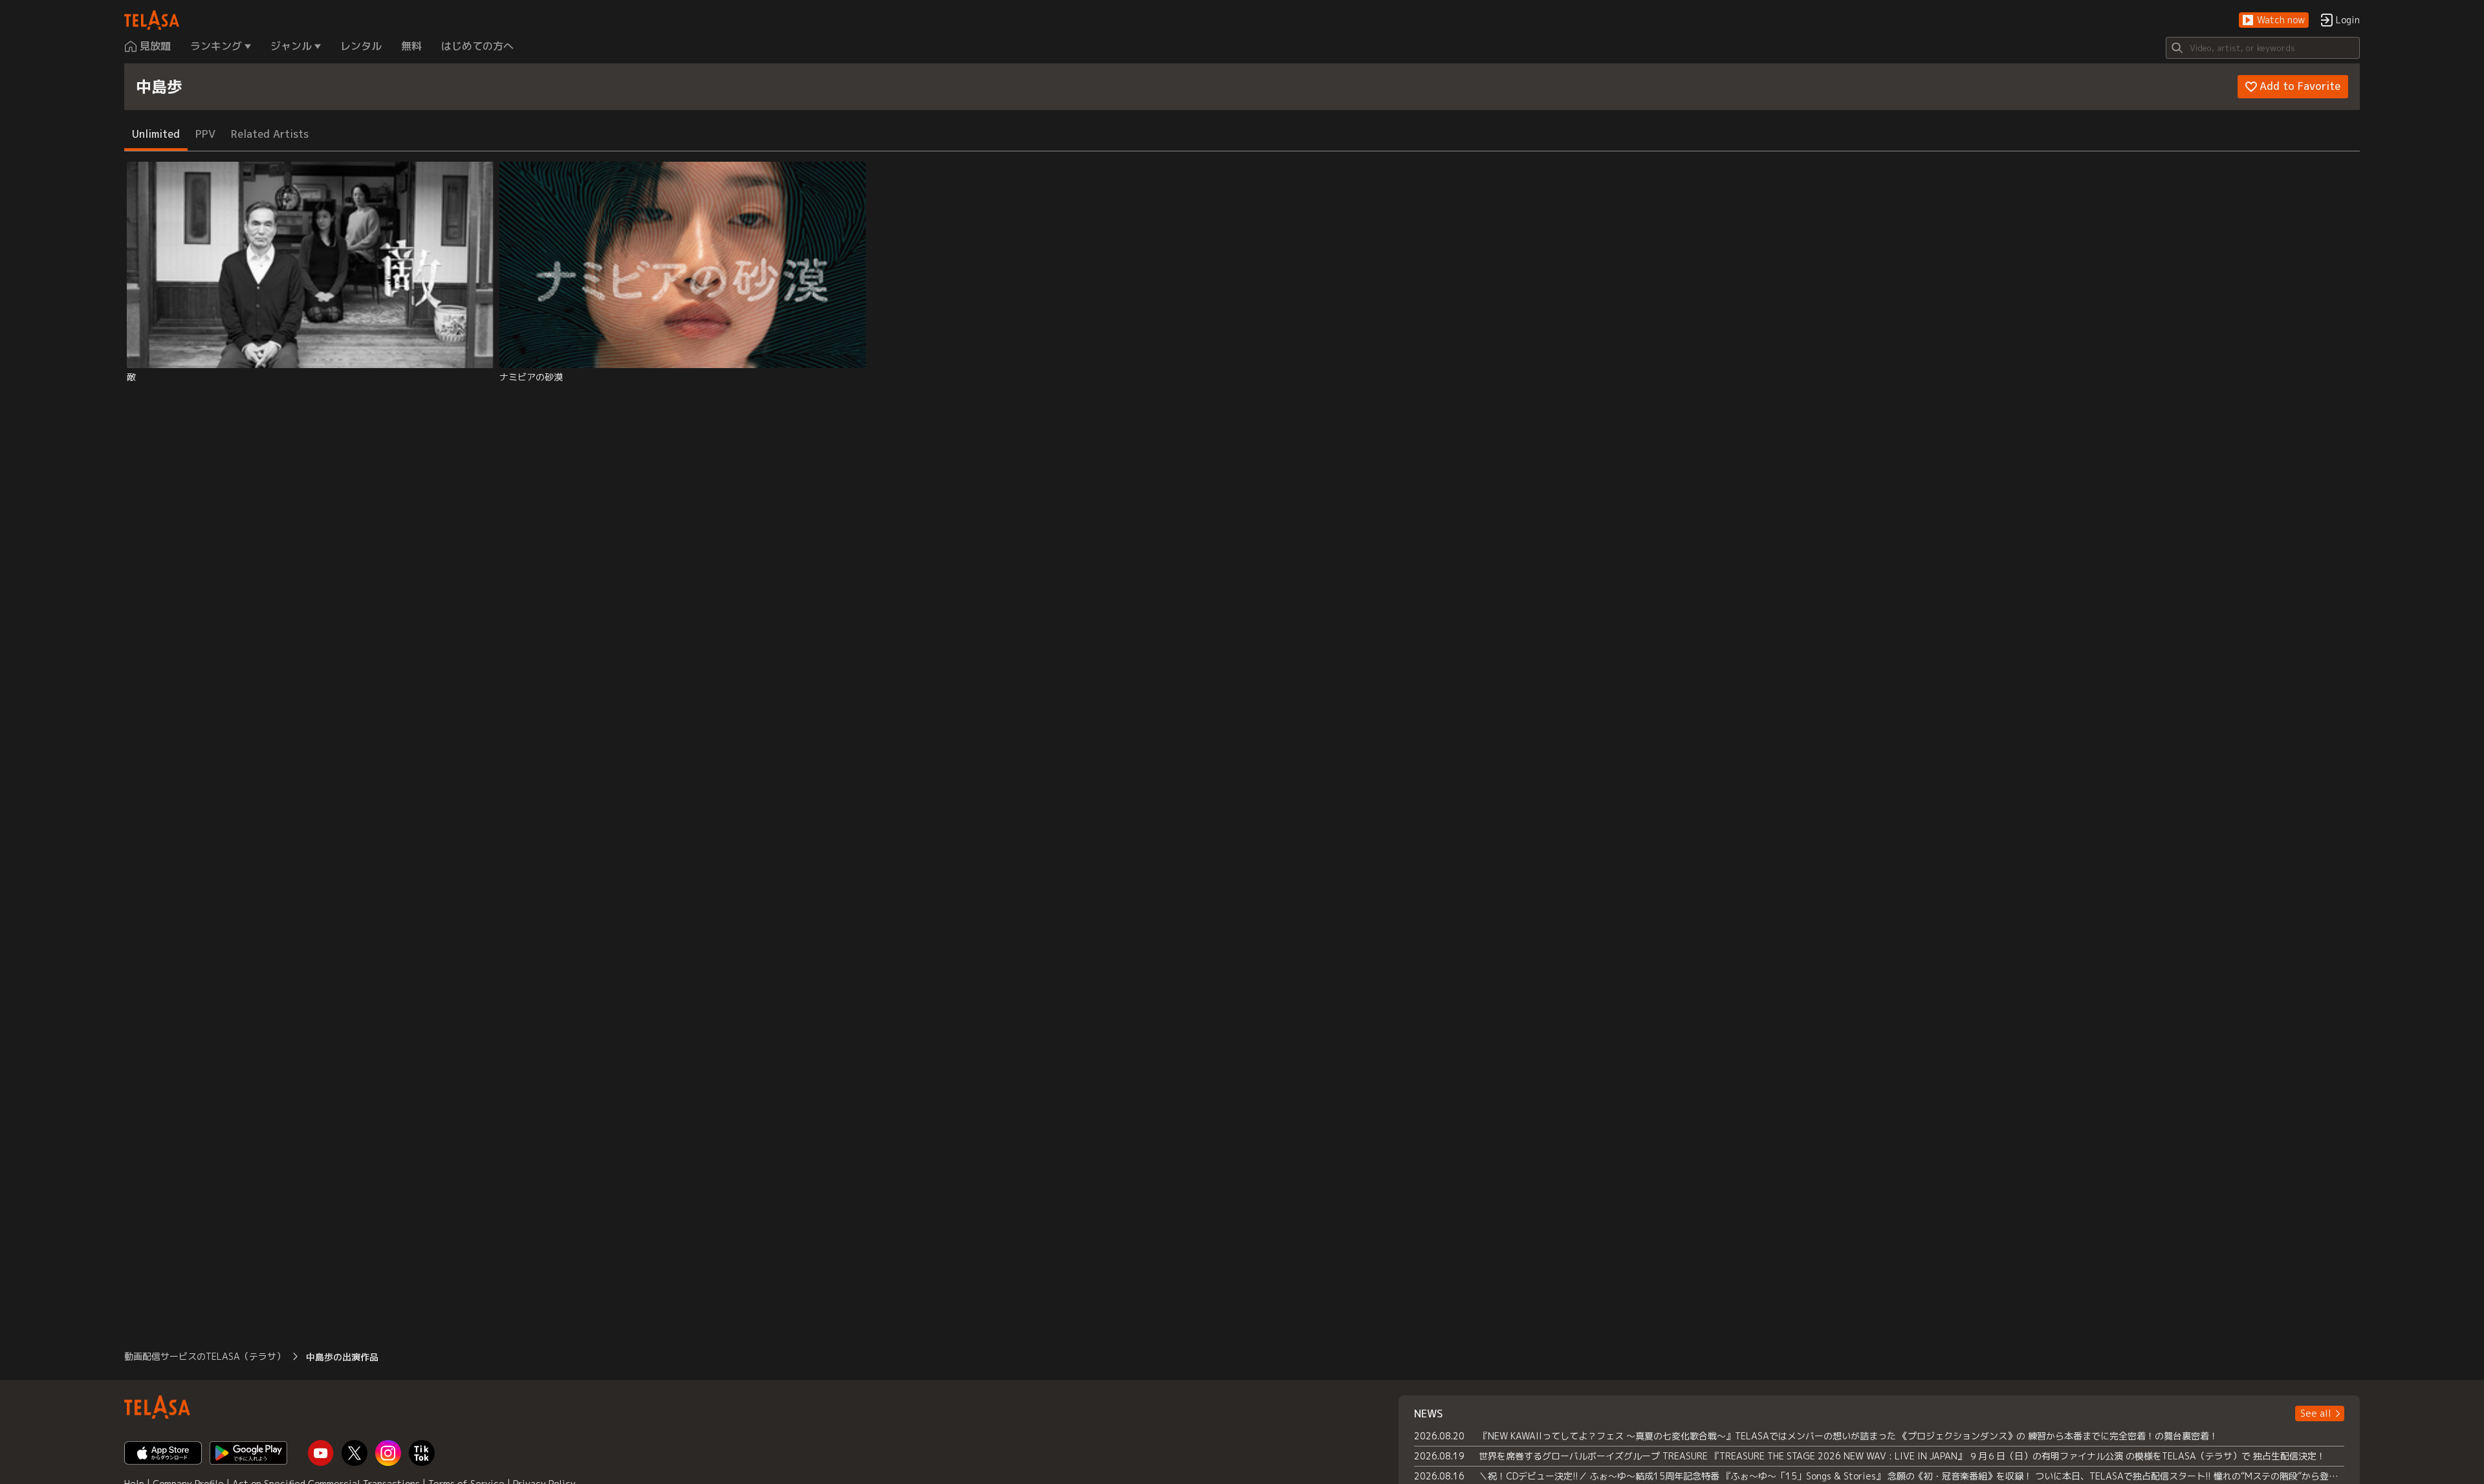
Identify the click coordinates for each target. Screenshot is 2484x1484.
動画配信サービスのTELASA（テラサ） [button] (205, 1356)
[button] (2274, 20)
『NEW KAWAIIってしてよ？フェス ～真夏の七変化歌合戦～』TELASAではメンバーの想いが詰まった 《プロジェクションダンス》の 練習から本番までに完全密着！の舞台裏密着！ (1848, 1436)
